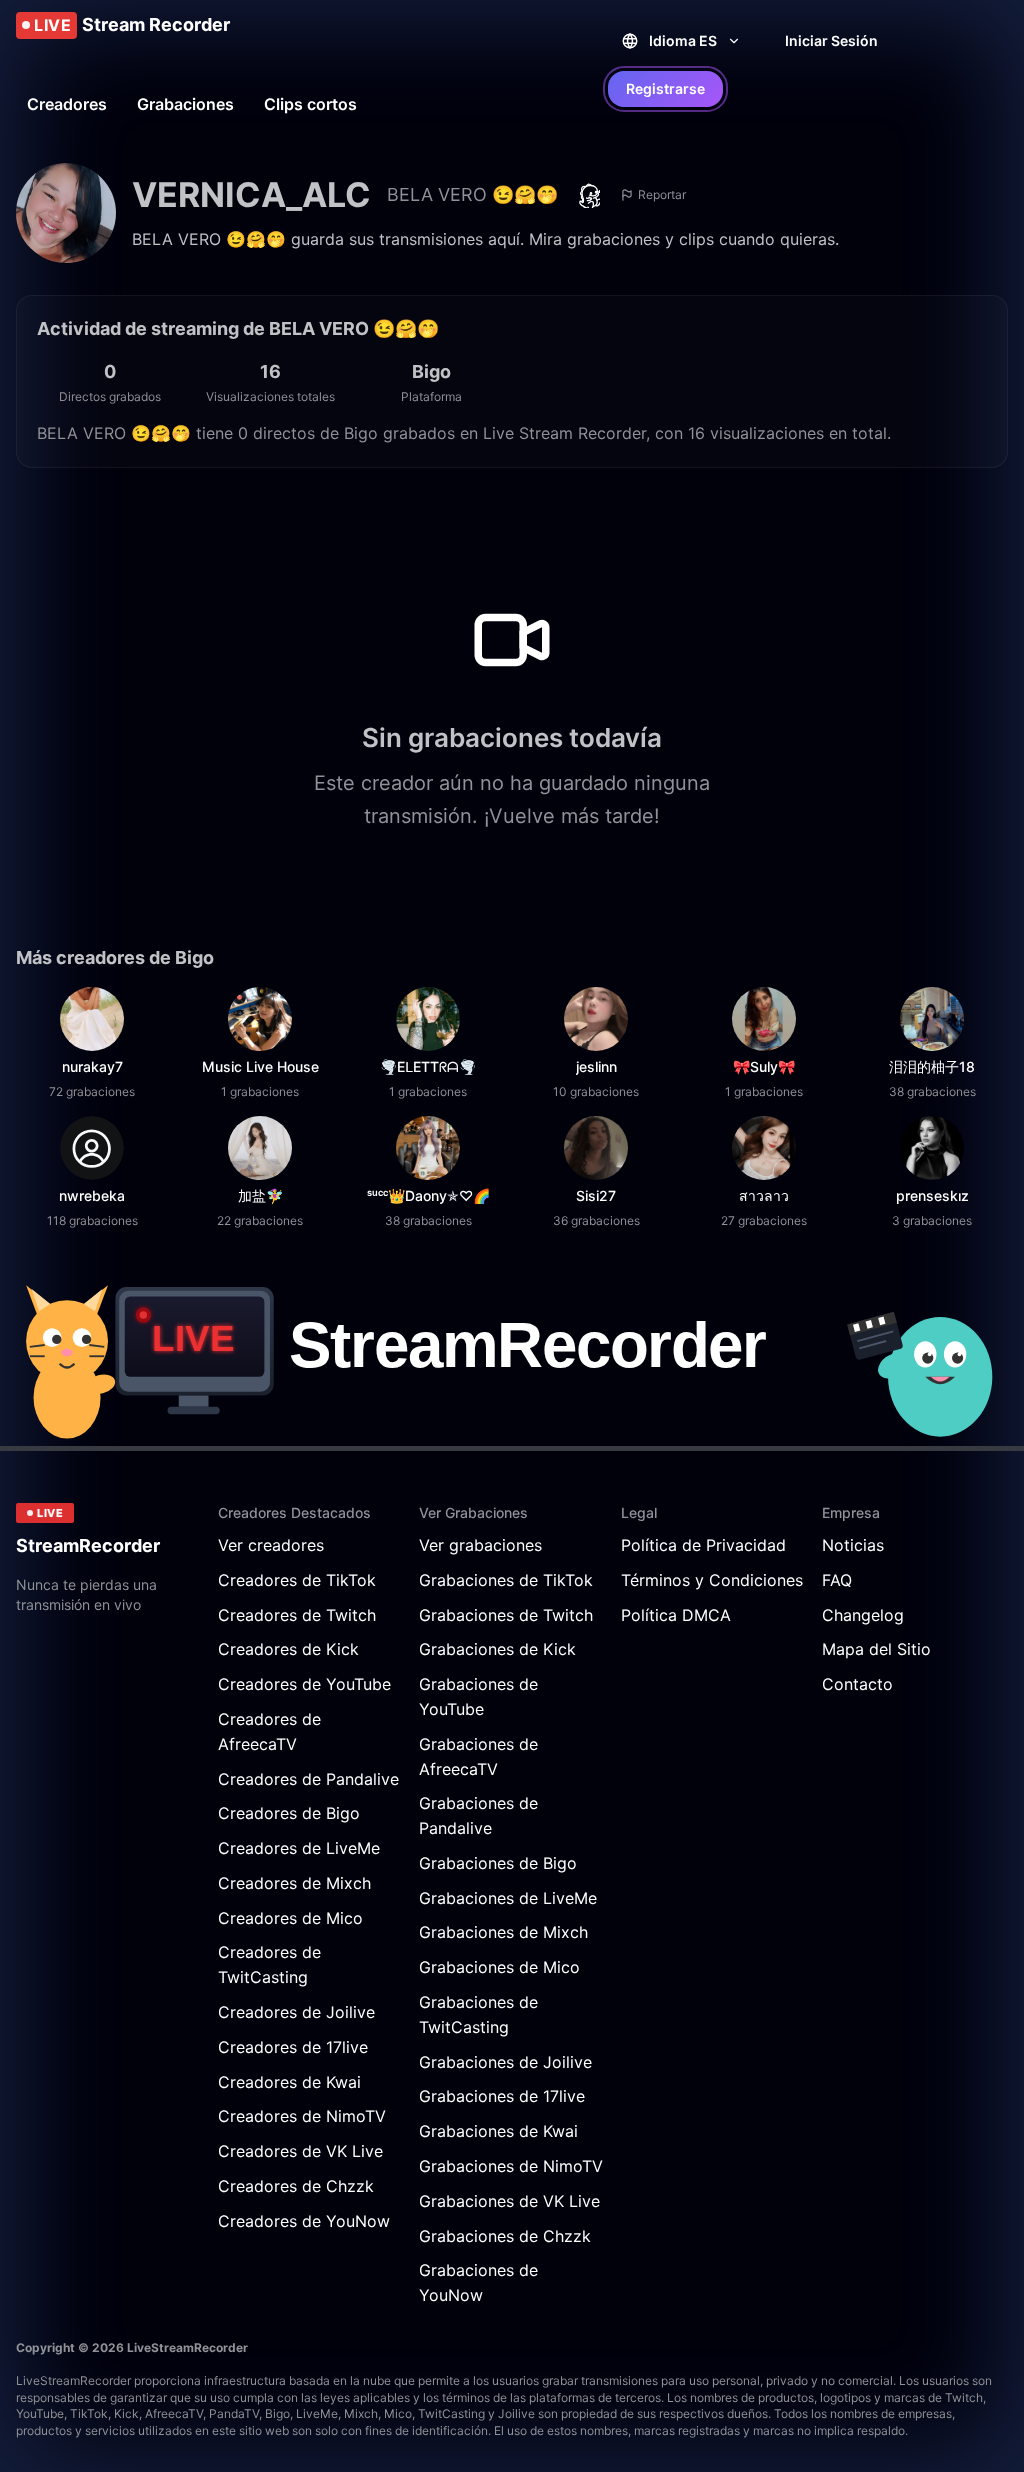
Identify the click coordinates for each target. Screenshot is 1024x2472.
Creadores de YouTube (304, 1684)
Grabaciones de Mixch (503, 1932)
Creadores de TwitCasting (269, 1964)
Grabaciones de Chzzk (505, 2236)
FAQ (837, 1580)
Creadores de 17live (293, 2047)
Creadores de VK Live (300, 2151)
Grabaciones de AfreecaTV (478, 1756)
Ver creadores (271, 1545)
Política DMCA (676, 1615)
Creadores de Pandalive (308, 1779)
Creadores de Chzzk (296, 2186)
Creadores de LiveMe (299, 1848)
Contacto (857, 1684)
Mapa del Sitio (876, 1649)
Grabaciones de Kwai (498, 2131)
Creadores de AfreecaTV (269, 1731)
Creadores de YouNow (304, 2221)
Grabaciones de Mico (499, 1967)
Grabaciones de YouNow (478, 2282)
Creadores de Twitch (297, 1615)
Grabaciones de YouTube (478, 1696)
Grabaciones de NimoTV (511, 2166)
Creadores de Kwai (289, 2082)
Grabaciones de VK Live (509, 2201)
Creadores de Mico (290, 1918)
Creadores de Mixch (294, 1883)
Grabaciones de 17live (502, 2096)
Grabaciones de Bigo (498, 1863)
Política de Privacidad (703, 1545)
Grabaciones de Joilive (505, 2062)
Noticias (853, 1545)
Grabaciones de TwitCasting (478, 2014)
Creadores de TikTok (297, 1580)
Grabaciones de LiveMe (508, 1898)
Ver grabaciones (480, 1545)
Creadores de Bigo (289, 1813)
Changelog (863, 1615)
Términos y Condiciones (712, 1580)
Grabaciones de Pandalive (478, 1815)
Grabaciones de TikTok (506, 1580)
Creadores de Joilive (296, 2012)
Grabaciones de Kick (497, 1649)
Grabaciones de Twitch (506, 1615)
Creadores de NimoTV (302, 2116)
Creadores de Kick (288, 1649)
